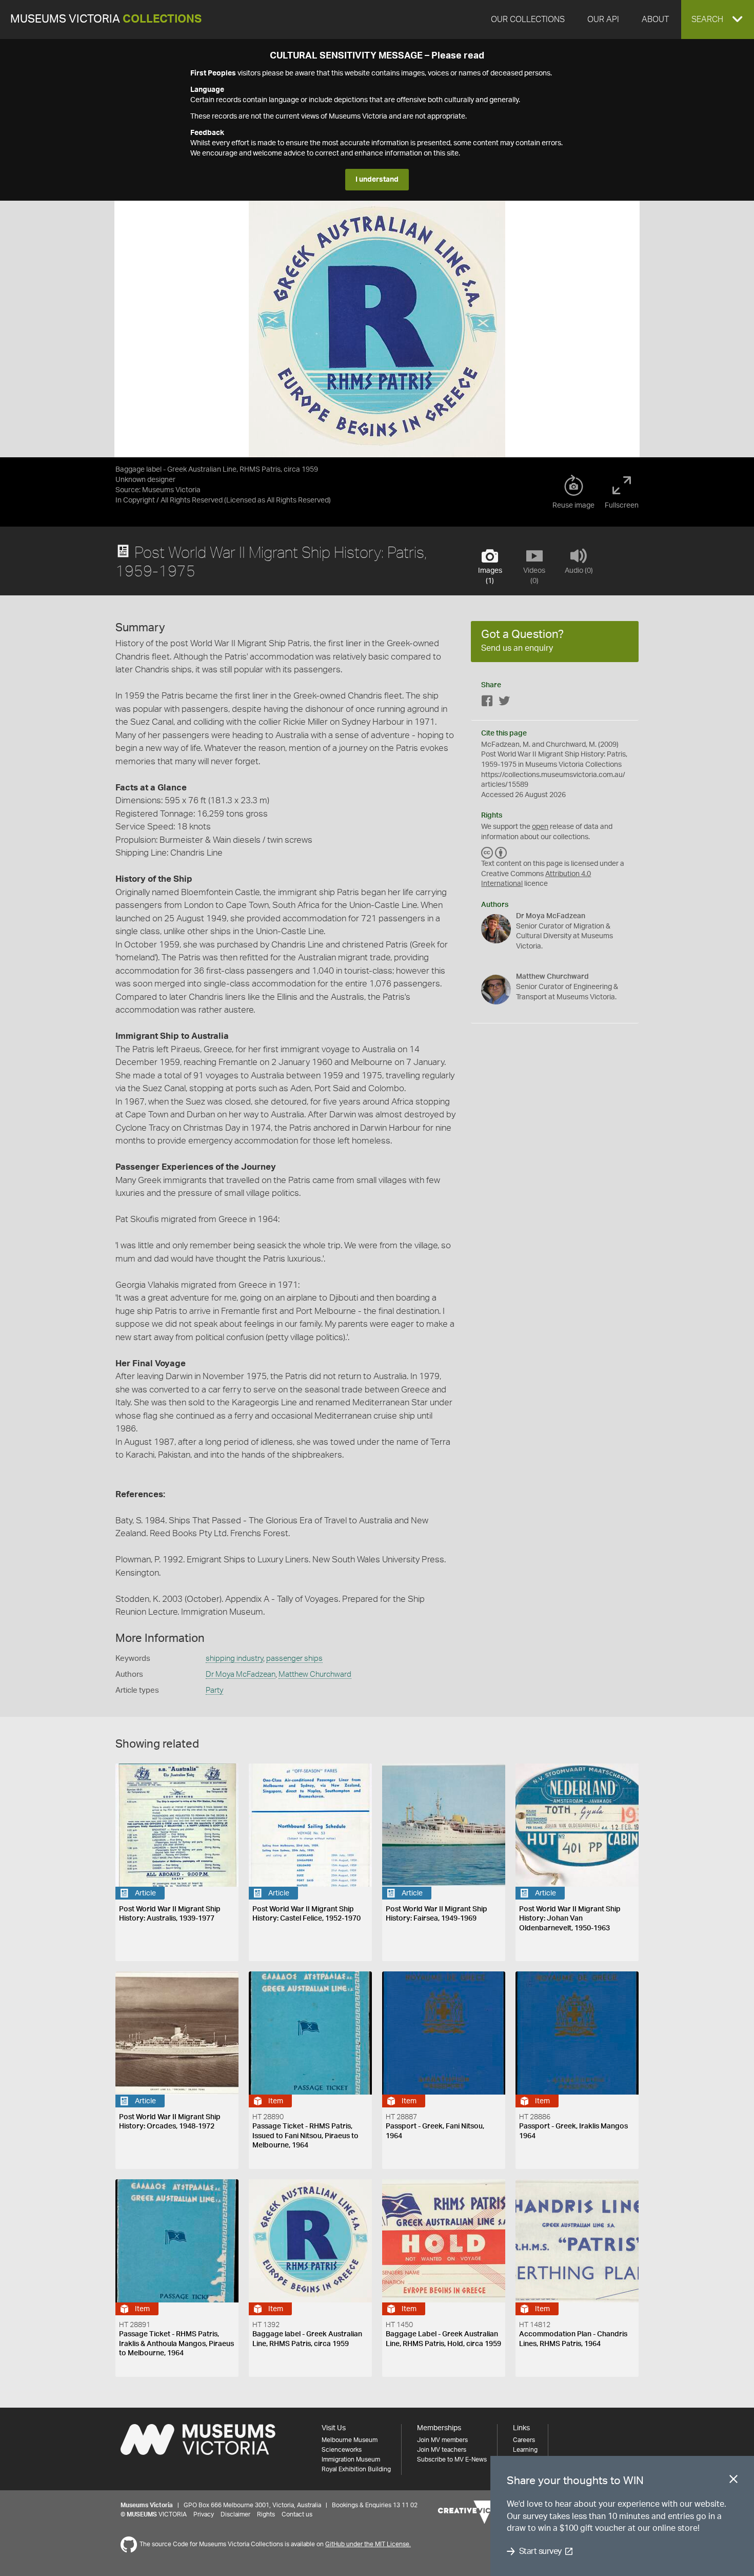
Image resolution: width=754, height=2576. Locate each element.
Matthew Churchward (315, 1674)
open (540, 827)
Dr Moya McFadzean (241, 1674)
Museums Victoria (106, 19)
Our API (603, 20)
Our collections (528, 20)
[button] (718, 20)
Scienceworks (342, 2450)
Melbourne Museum (350, 2440)
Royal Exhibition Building (356, 2469)
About (655, 20)
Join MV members (442, 2440)
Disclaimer (235, 2514)
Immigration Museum (351, 2459)
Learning (525, 2450)
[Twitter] (504, 703)
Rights (266, 2514)
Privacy (204, 2514)
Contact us (297, 2514)
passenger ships (294, 1659)
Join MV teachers (442, 2450)
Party (214, 1690)
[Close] (733, 2481)
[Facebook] (487, 703)
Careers (524, 2440)
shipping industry (234, 1659)
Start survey (540, 2551)
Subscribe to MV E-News (452, 2459)
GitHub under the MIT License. (368, 2544)
